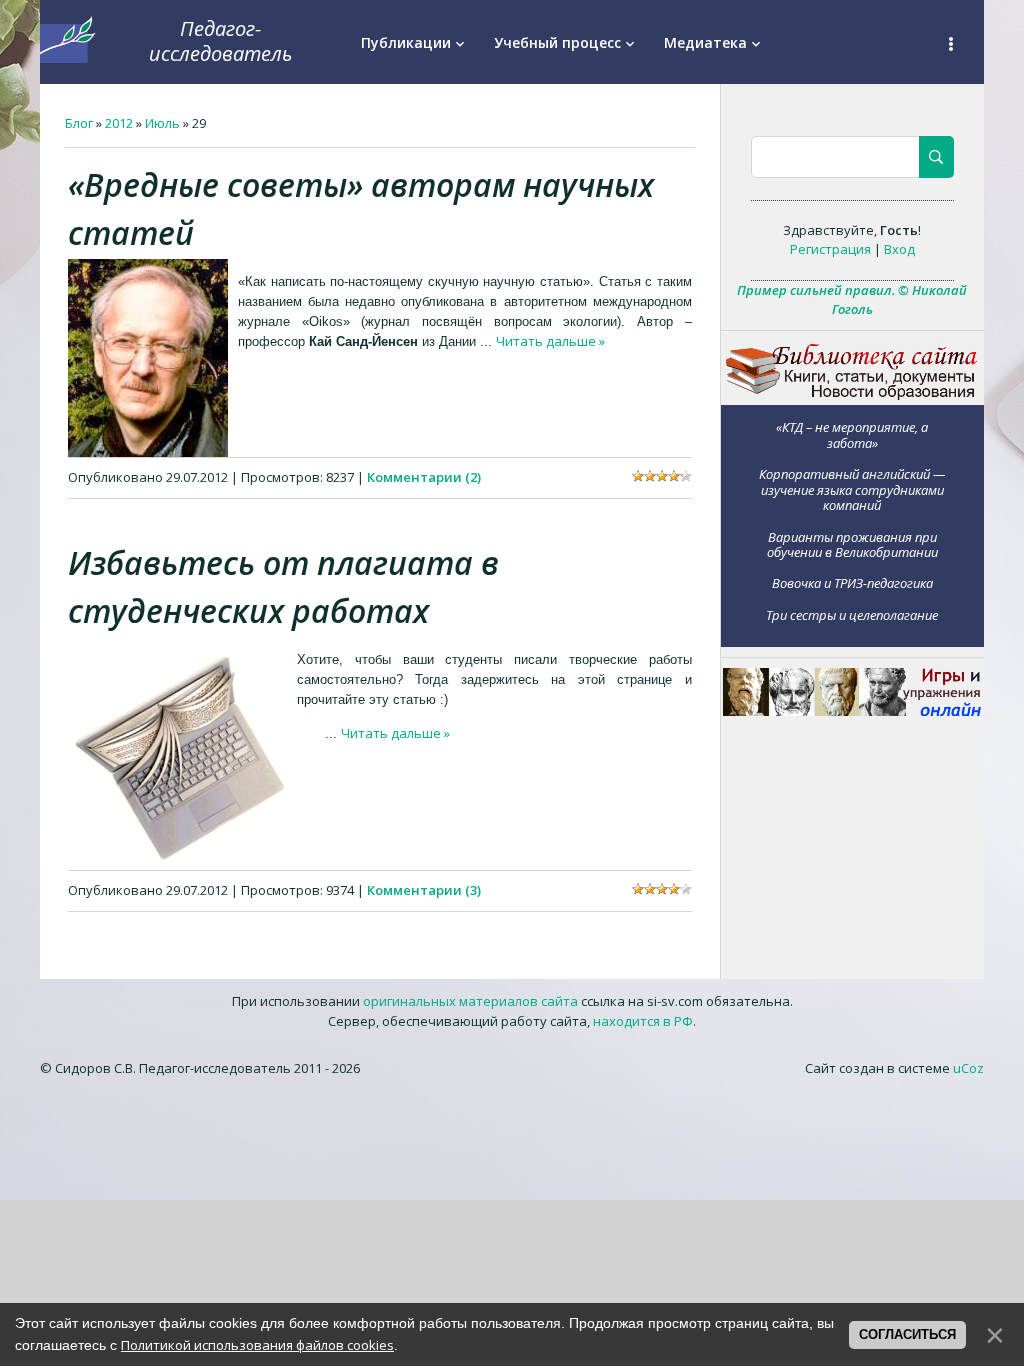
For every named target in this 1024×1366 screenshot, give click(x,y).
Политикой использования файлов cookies (257, 1345)
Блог (79, 123)
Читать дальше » (550, 341)
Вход (899, 249)
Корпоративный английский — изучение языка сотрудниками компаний (852, 489)
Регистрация (830, 249)
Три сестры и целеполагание (852, 614)
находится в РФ (643, 1021)
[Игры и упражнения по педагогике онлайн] (852, 711)
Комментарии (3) (424, 890)
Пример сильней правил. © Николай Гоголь (852, 300)
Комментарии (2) (424, 477)
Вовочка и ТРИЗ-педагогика (852, 583)
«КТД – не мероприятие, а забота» (852, 434)
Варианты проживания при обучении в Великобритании (852, 544)
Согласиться (907, 1334)
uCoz (968, 1068)
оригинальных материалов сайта (470, 1001)
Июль (162, 123)
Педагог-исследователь (220, 41)
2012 (119, 123)
